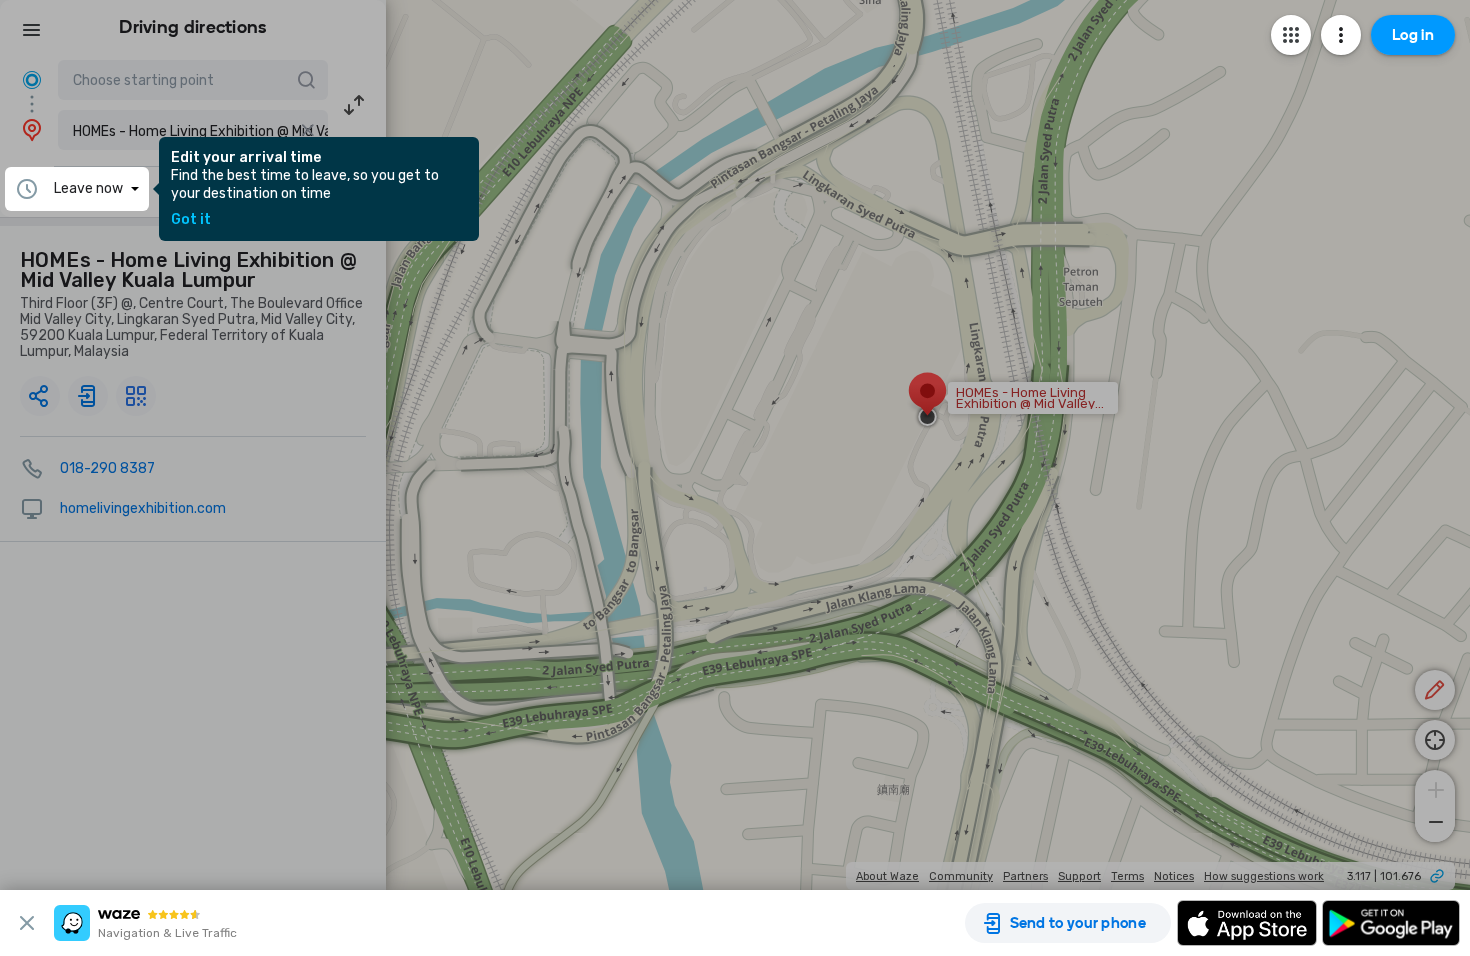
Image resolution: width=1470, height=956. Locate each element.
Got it (191, 220)
